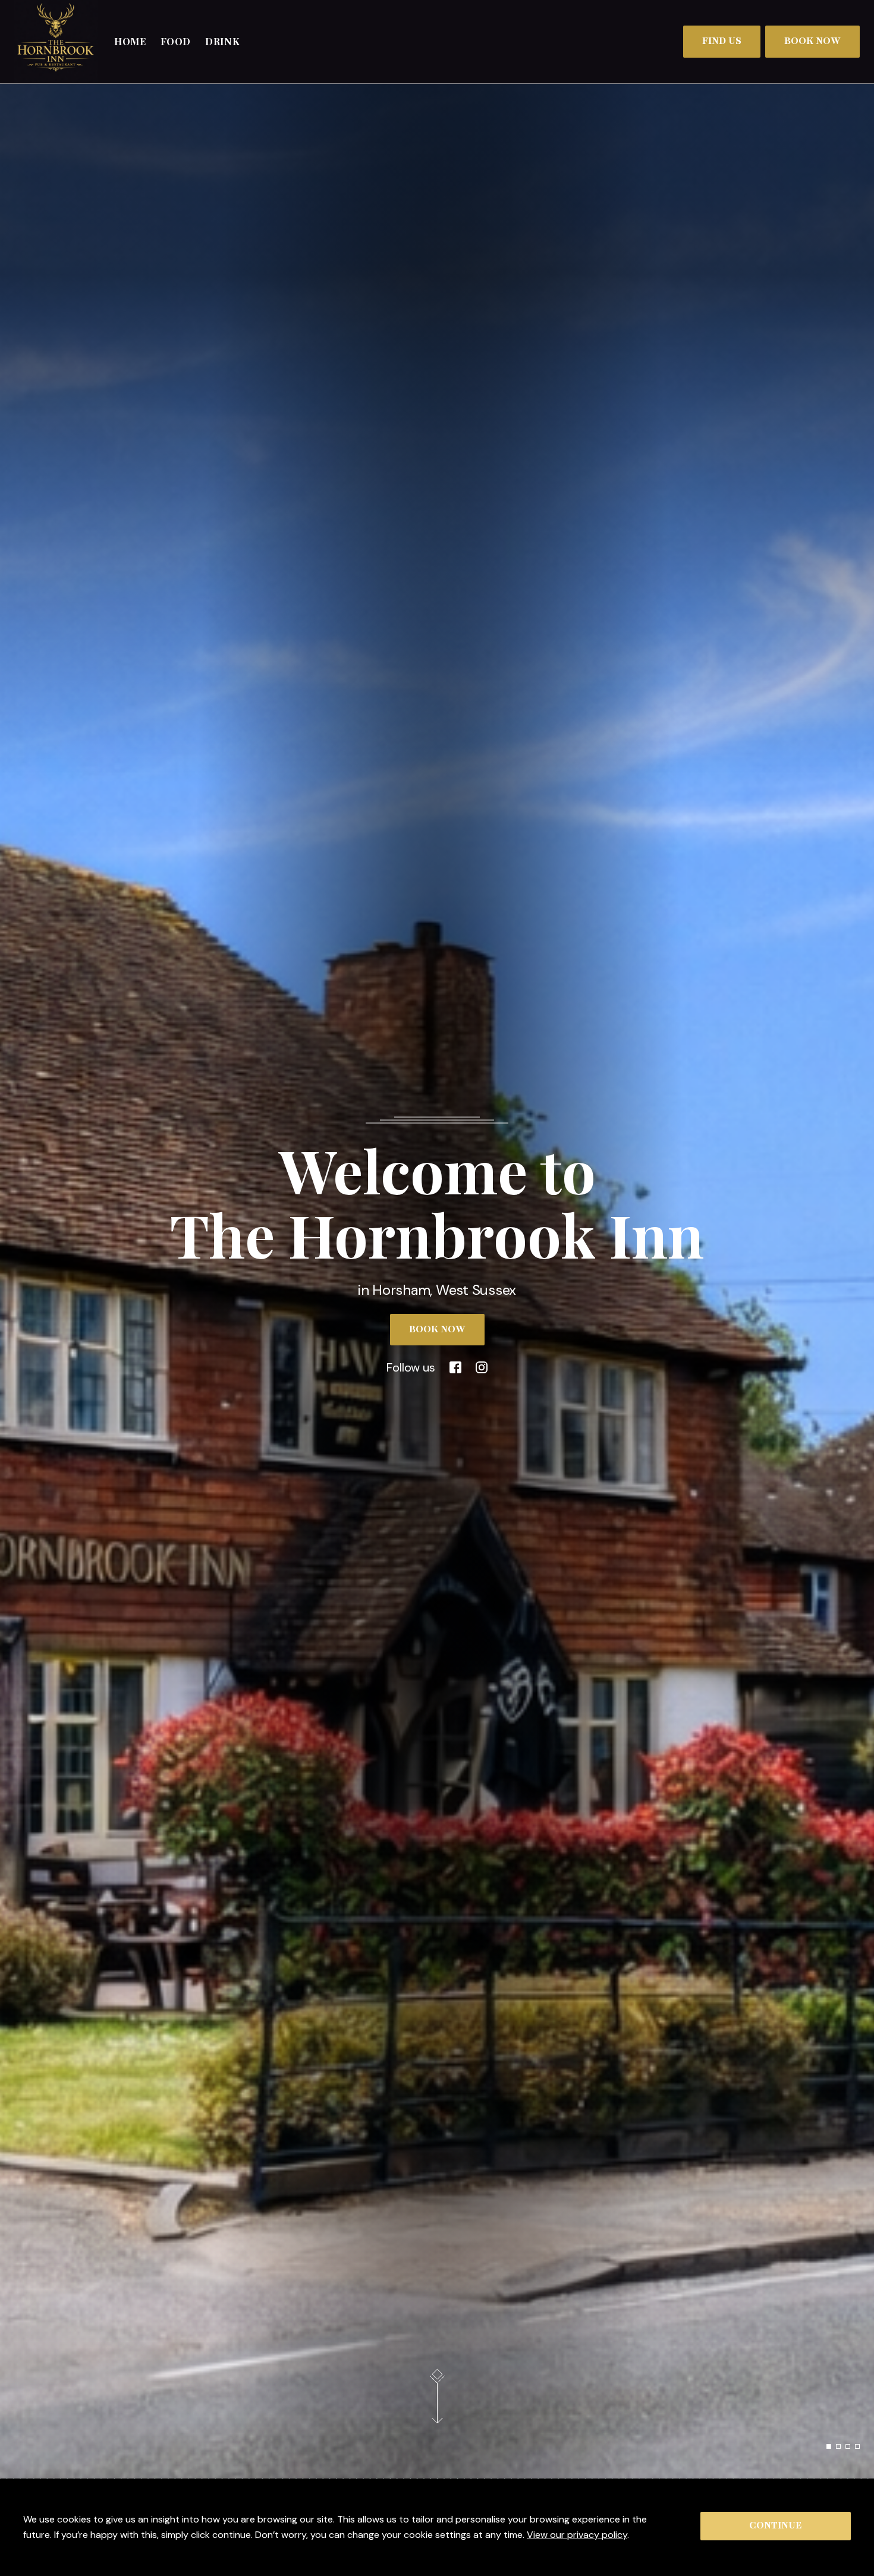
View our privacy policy (577, 2535)
